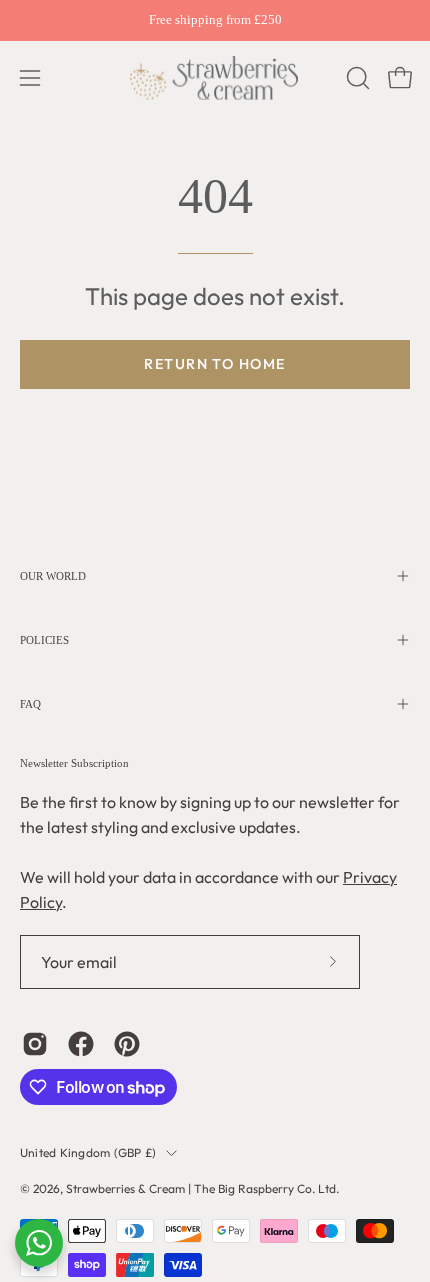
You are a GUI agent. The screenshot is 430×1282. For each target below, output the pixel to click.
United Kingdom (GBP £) (88, 1152)
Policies (44, 640)
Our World (53, 576)
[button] (356, 78)
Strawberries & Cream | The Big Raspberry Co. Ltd (201, 1188)
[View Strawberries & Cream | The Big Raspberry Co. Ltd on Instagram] (35, 1044)
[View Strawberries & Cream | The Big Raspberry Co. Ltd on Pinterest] (127, 1044)
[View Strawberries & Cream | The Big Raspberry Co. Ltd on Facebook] (81, 1044)
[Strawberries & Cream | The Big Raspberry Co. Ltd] (215, 78)
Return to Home (214, 364)
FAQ (30, 704)
